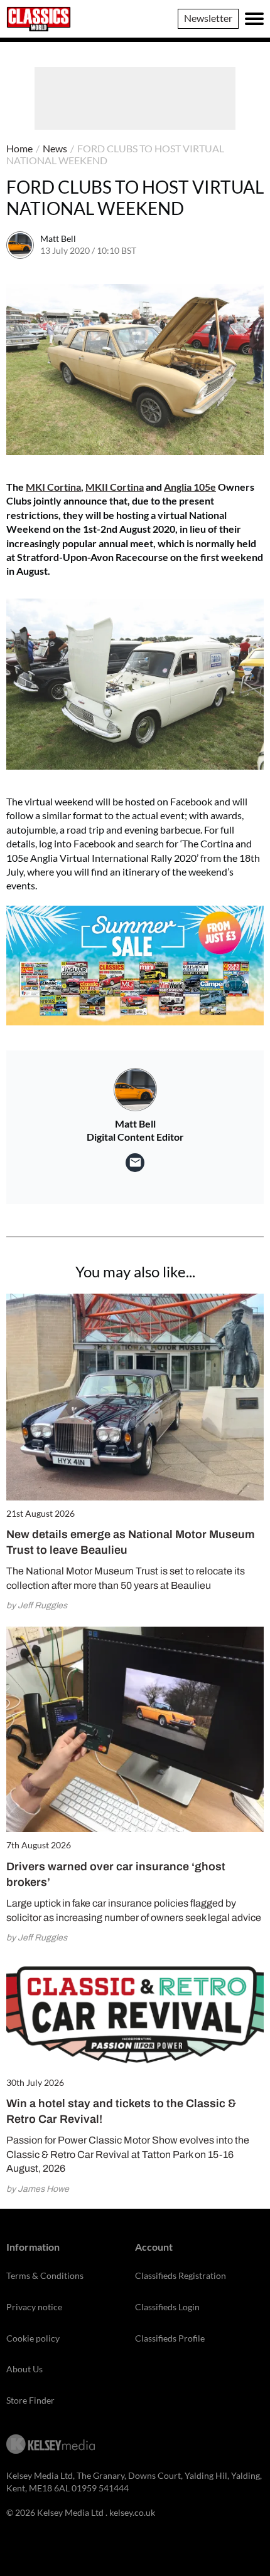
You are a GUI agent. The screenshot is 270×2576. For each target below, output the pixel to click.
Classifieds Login (167, 2307)
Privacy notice (34, 2307)
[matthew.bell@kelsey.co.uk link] (135, 1163)
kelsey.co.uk (132, 2512)
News (55, 148)
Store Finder (30, 2400)
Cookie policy (33, 2338)
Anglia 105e (190, 487)
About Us (24, 2369)
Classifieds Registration (181, 2275)
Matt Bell (58, 238)
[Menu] (254, 19)
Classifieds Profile (170, 2338)
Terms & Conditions (45, 2275)
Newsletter (208, 18)
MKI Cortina (53, 487)
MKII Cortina (115, 487)
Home (19, 148)
